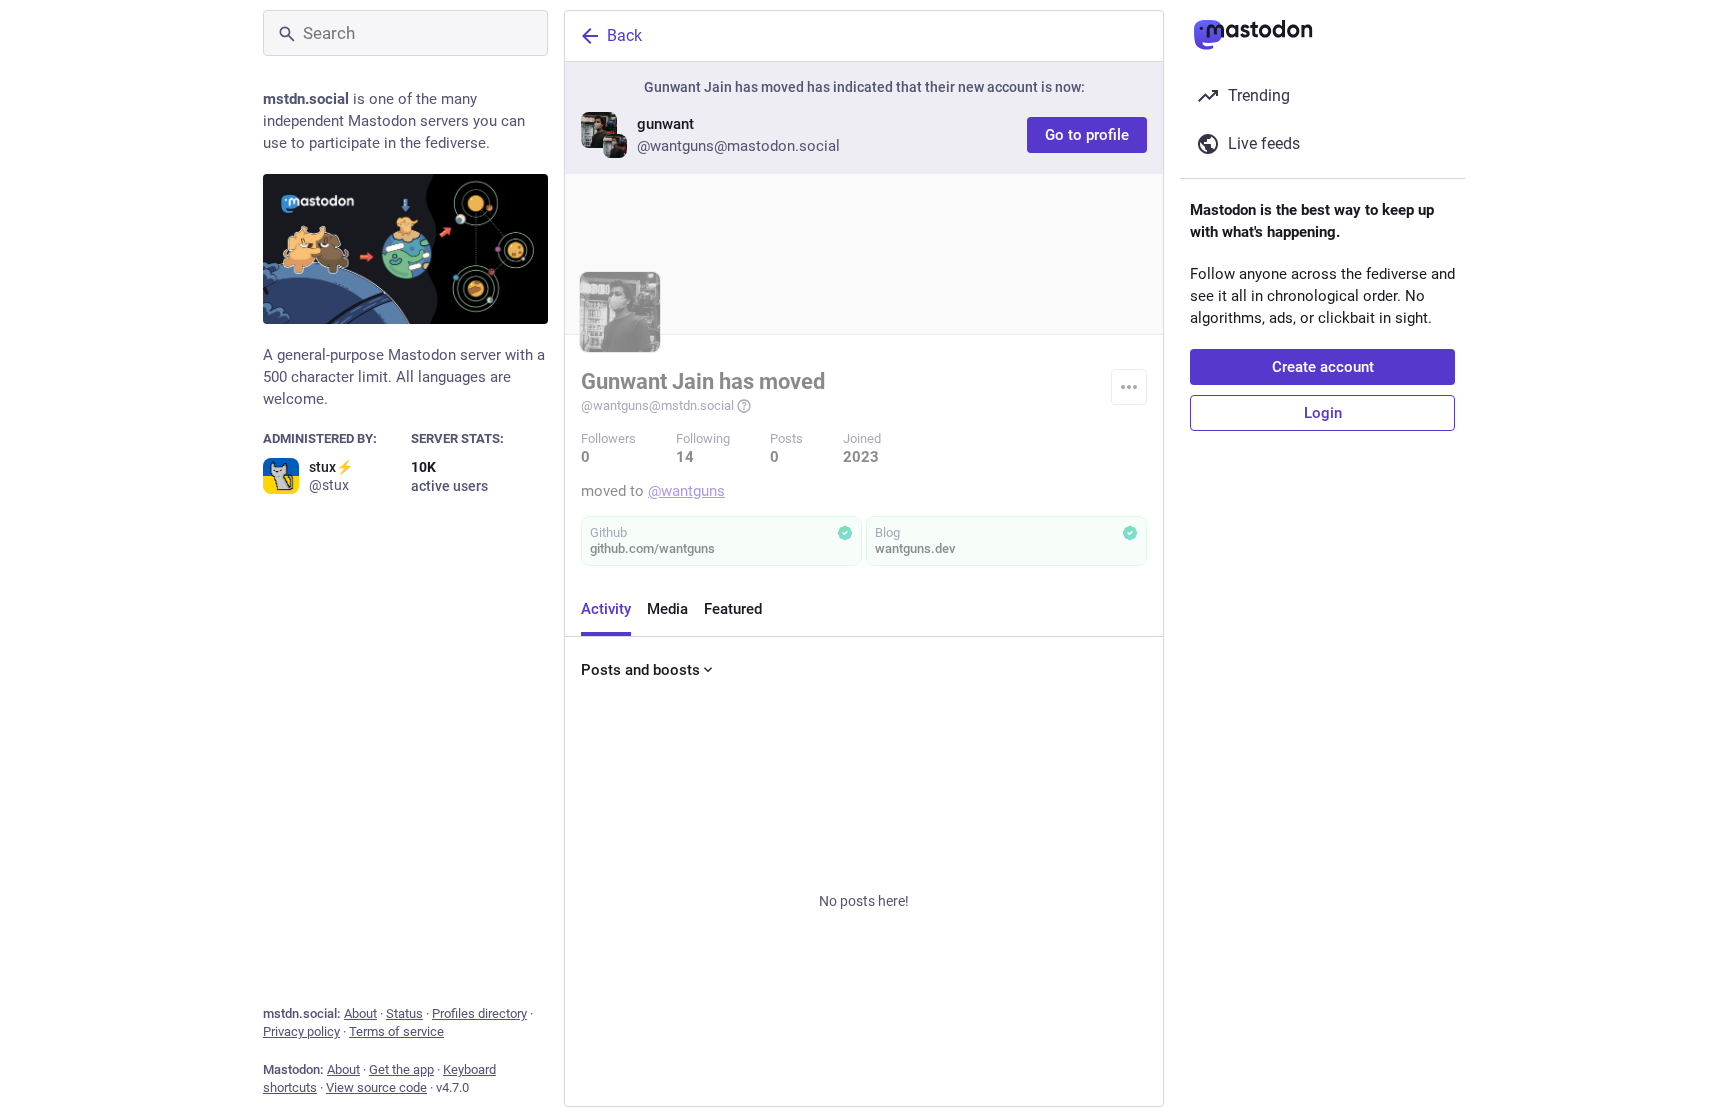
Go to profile (1087, 135)
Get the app (401, 1069)
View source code (376, 1087)
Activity (606, 609)
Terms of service (396, 1031)
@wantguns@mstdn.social (657, 405)
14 (685, 457)
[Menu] (1129, 387)
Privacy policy (301, 1031)
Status (404, 1013)
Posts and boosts (640, 670)
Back (624, 35)
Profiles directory (479, 1013)
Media (667, 609)
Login (1323, 413)
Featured (733, 609)
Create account (1323, 367)
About (360, 1013)
